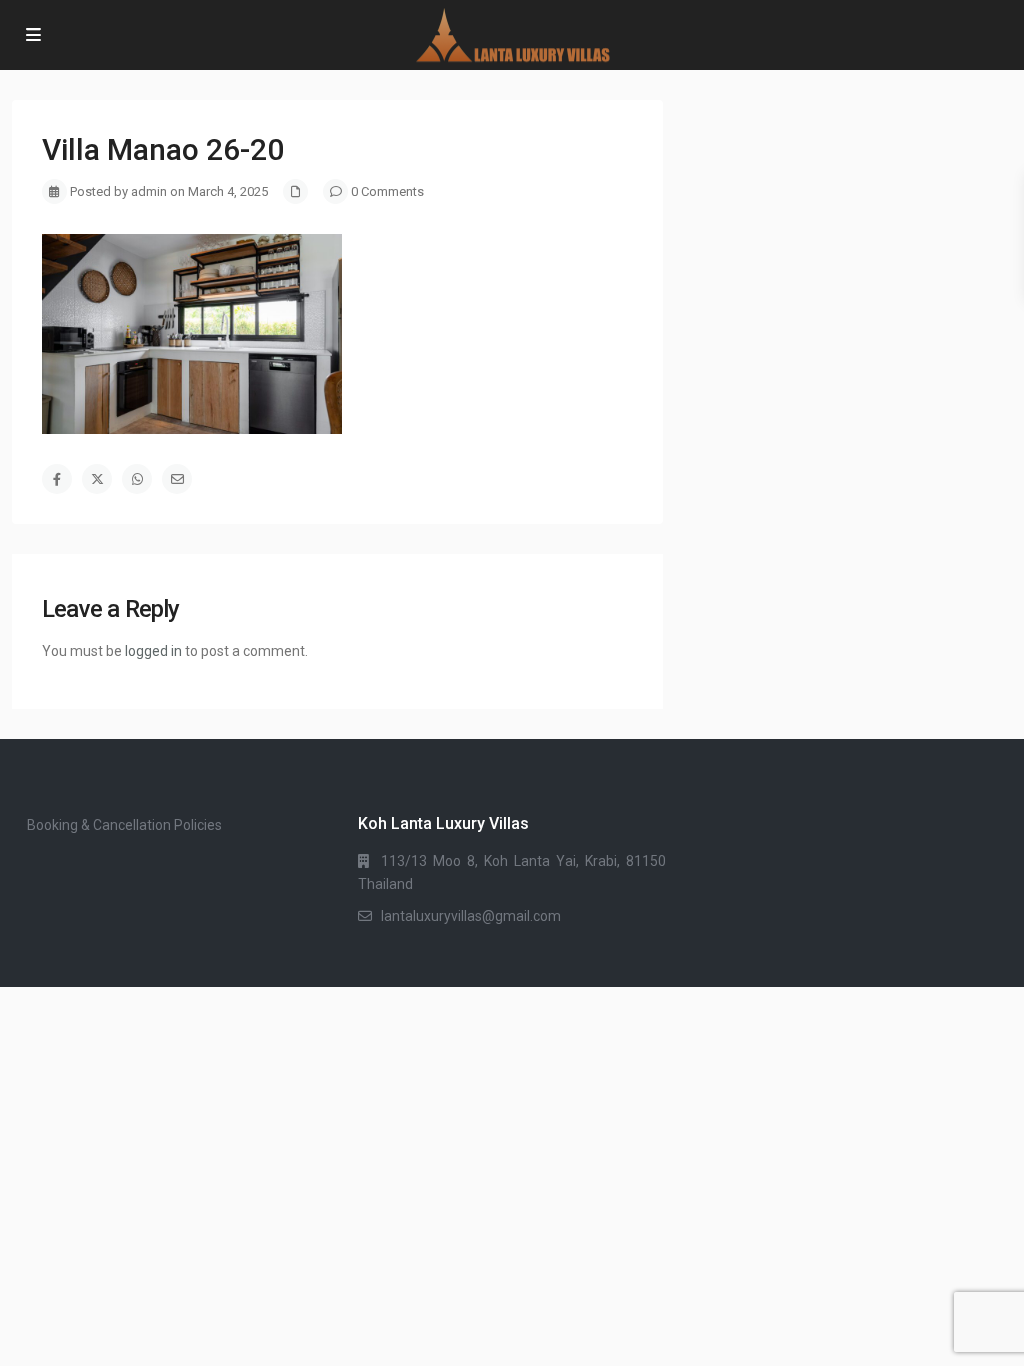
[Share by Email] (177, 479)
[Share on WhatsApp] (137, 479)
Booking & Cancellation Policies (124, 825)
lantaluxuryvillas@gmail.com (471, 916)
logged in (153, 651)
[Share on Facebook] (57, 479)
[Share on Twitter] (97, 479)
